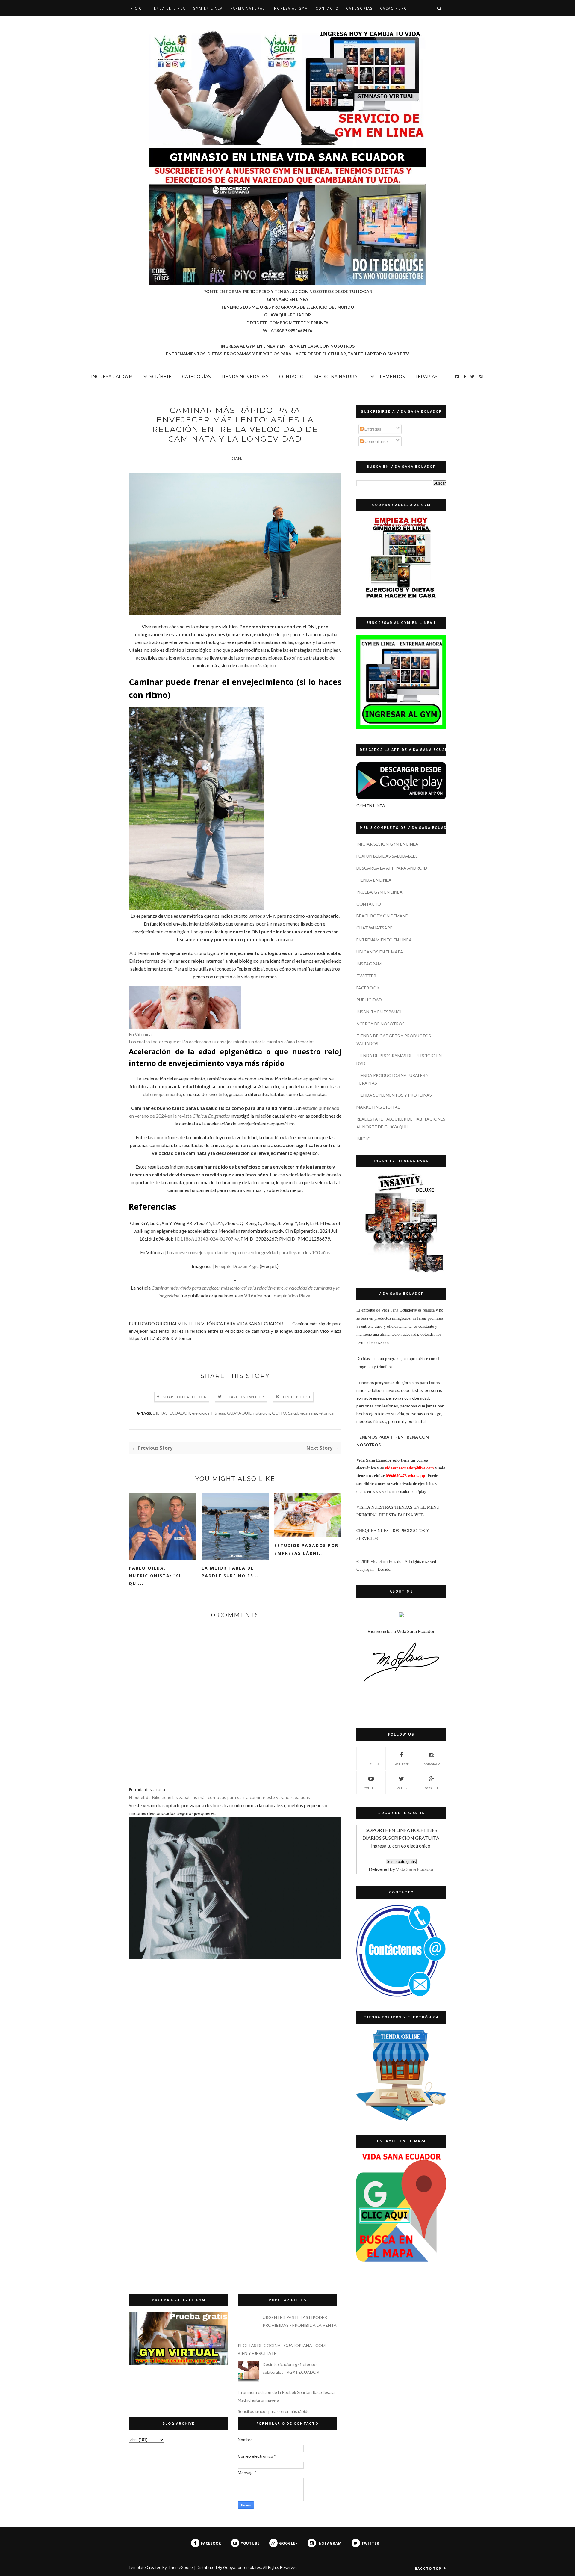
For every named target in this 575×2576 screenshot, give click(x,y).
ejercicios (201, 1413)
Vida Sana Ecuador (415, 1869)
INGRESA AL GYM (290, 8)
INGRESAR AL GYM (112, 377)
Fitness (218, 1413)
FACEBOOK (368, 988)
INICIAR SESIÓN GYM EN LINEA (387, 844)
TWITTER (366, 976)
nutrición (262, 1413)
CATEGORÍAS (359, 8)
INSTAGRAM (369, 964)
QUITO (279, 1413)
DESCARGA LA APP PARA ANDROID (392, 868)
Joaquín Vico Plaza (291, 1295)
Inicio (136, 8)
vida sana (309, 1413)
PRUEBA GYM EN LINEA (379, 892)
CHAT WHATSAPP (374, 928)
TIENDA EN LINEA (168, 8)
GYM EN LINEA (208, 8)
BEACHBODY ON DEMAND (382, 916)
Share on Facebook (185, 1397)
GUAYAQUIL (239, 1413)
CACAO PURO (394, 8)
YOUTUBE (371, 1788)
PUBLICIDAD (369, 1000)
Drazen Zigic (246, 1266)
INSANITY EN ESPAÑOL (379, 1012)
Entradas (372, 429)
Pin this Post (297, 1397)
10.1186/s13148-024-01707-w (206, 1239)
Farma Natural (248, 8)
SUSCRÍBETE (158, 377)
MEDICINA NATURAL (337, 377)
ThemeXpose (181, 2567)
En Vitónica (140, 1034)
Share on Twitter (245, 1397)
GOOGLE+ (432, 1788)
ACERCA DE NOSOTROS (380, 1024)
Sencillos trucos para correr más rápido (274, 2411)
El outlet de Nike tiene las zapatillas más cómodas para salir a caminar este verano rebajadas (219, 1797)
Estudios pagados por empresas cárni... (306, 1549)
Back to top (429, 2568)
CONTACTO (327, 8)
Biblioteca (371, 1764)
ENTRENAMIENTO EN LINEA (384, 940)
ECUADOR (180, 1413)
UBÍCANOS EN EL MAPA (380, 952)
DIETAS (160, 1413)
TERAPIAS (426, 377)
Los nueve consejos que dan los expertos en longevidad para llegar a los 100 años (249, 1252)
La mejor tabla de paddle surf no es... (230, 1572)
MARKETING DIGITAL (378, 1107)
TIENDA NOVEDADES (245, 377)
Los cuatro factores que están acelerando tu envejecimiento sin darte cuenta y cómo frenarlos (222, 1042)
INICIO (363, 1139)
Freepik (223, 1266)
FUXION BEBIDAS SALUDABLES (387, 856)
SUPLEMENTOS (388, 377)
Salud (293, 1413)
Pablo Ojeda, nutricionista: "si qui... (155, 1576)
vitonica (326, 1413)
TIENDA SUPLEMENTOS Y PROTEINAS (394, 1095)
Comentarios (376, 441)
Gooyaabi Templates (242, 2567)
